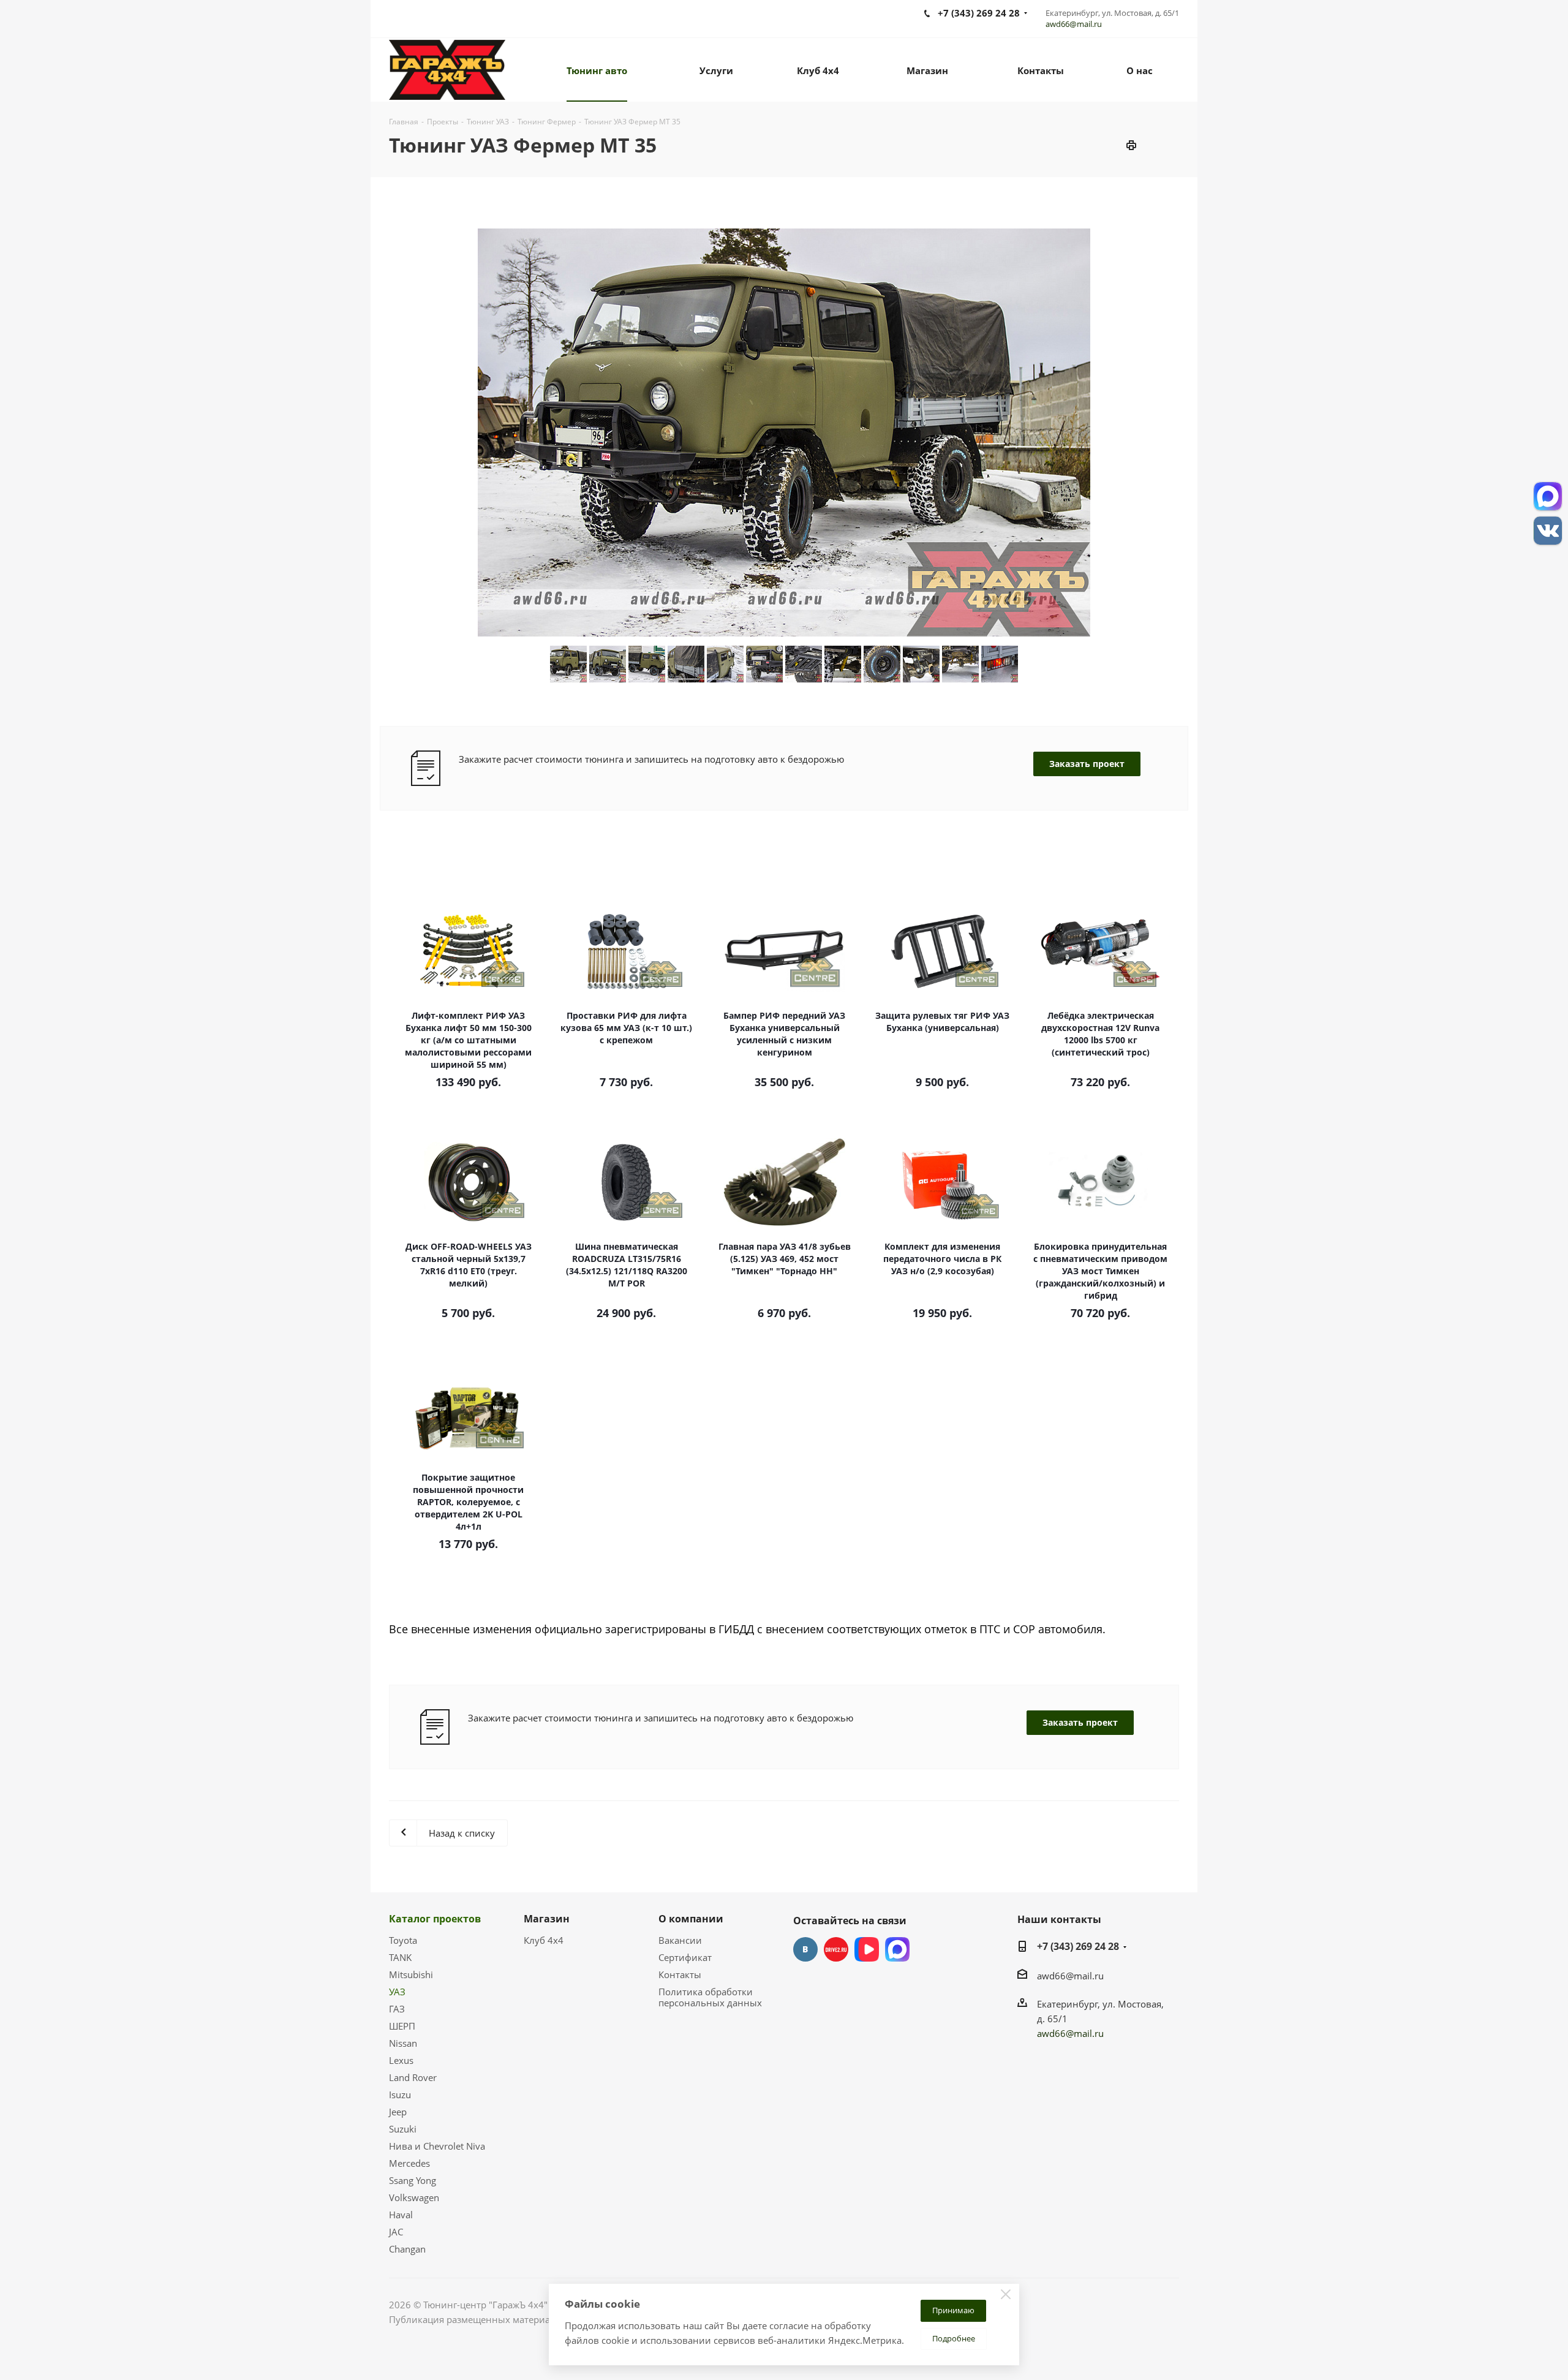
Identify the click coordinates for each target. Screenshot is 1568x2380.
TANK (400, 1957)
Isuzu (400, 2095)
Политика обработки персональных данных (710, 1997)
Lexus (401, 2060)
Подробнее (954, 2338)
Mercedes (409, 2163)
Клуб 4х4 (544, 1940)
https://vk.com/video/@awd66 (867, 1949)
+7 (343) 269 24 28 (1078, 1946)
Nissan (403, 2043)
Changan (407, 2249)
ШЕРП (402, 2026)
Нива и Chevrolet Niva (437, 2146)
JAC (396, 2232)
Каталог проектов (435, 1919)
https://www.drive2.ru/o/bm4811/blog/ (836, 1949)
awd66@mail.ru (1074, 24)
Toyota (403, 1940)
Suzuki (403, 2129)
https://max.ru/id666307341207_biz (897, 1949)
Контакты (680, 1974)
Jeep (398, 2112)
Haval (401, 2215)
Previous (367, 432)
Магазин (547, 1919)
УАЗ (397, 1992)
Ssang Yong (413, 2180)
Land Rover (413, 2077)
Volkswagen (414, 2197)
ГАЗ (397, 2009)
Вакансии (680, 1940)
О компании (691, 1919)
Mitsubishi (411, 1974)
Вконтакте (805, 1949)
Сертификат (685, 1957)
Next (1201, 432)
